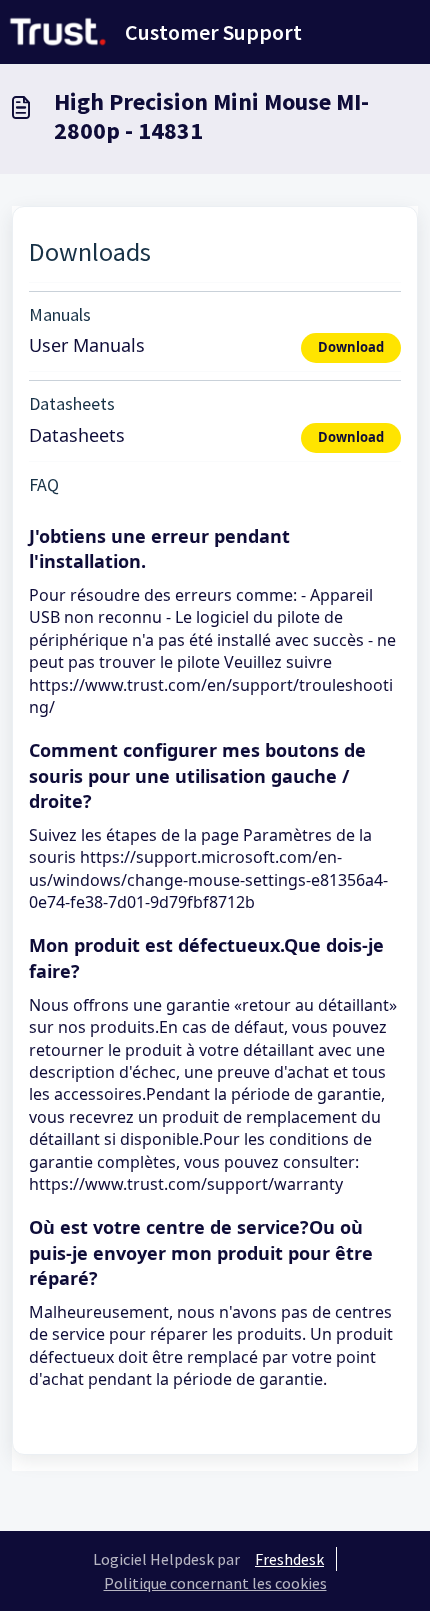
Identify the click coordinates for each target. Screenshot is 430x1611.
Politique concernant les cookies (215, 1583)
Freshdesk (289, 1559)
